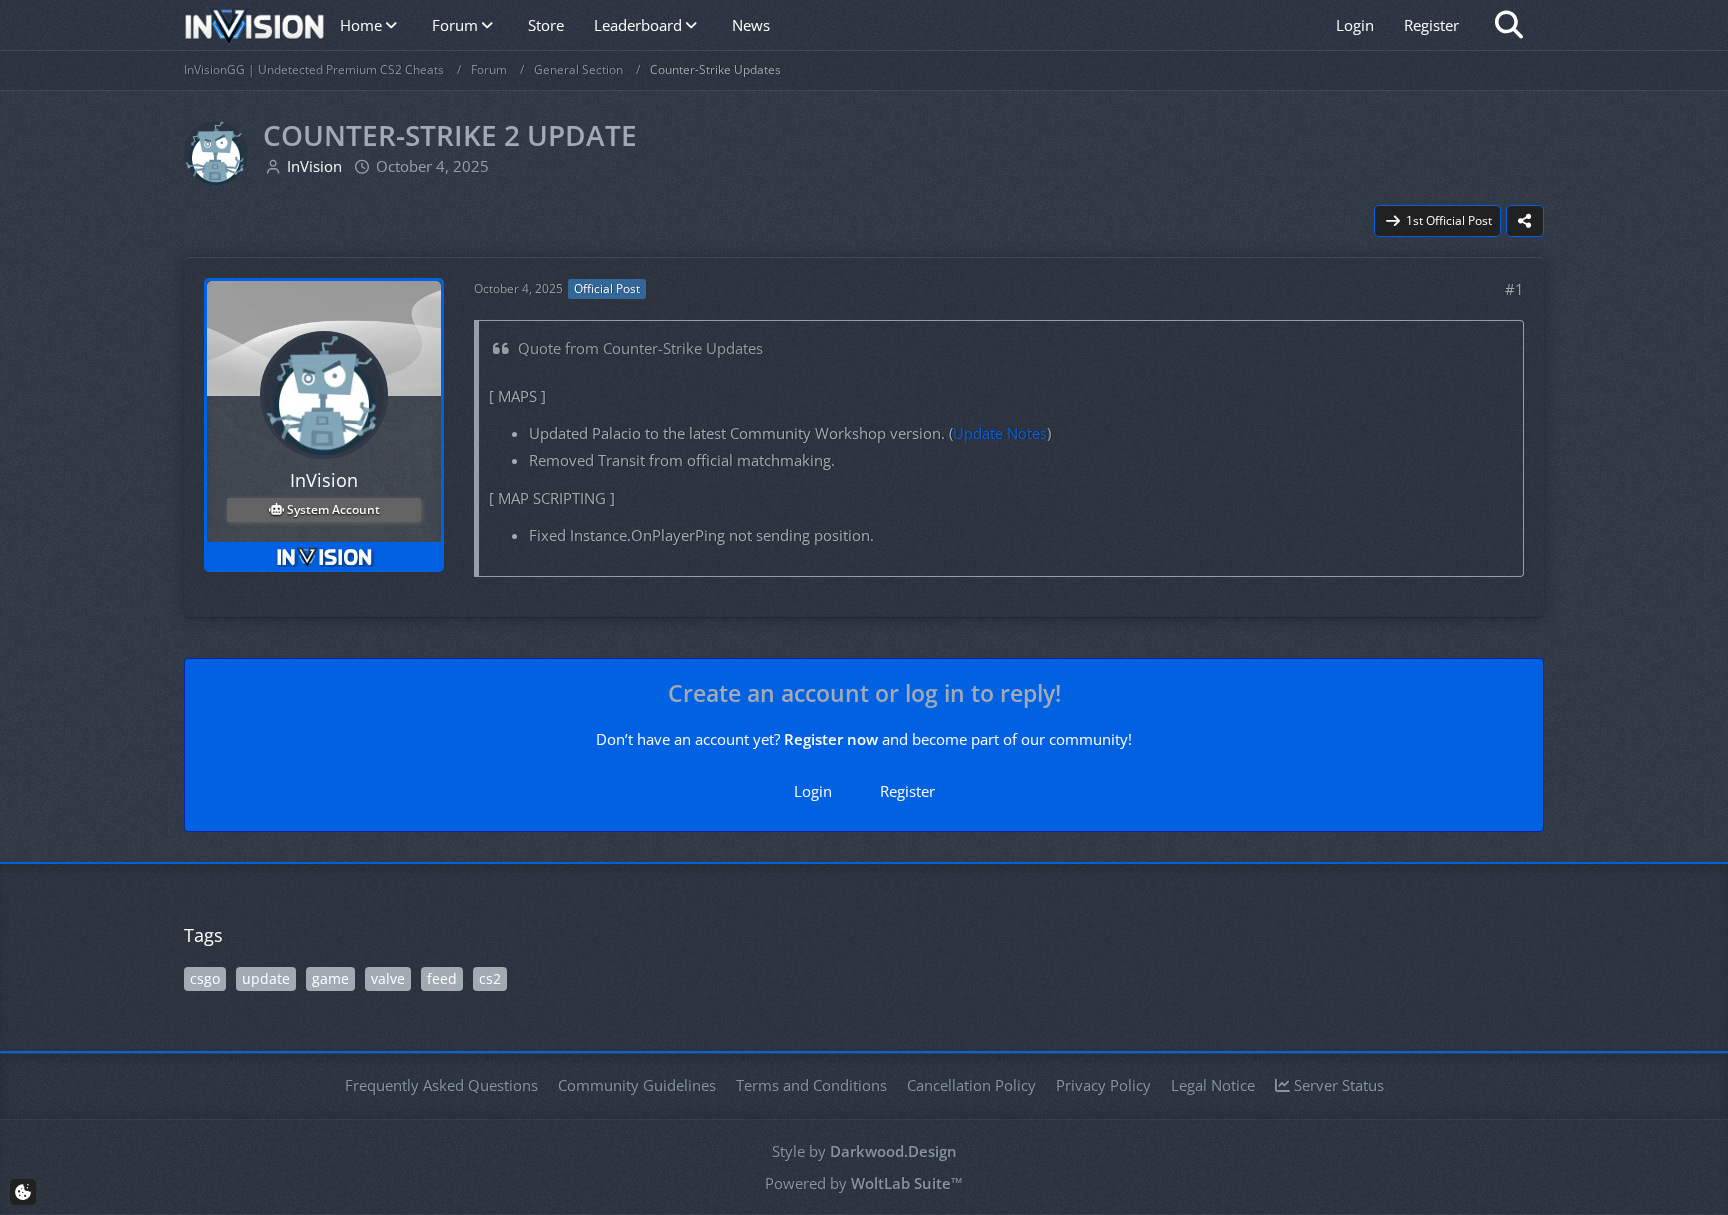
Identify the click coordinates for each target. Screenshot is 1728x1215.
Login (1355, 25)
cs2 (490, 978)
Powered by (864, 1183)
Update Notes (1000, 433)
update (266, 978)
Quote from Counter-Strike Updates (640, 348)
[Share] (1525, 221)
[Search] (1509, 25)
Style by (864, 1151)
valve (388, 978)
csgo (205, 978)
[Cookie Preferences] (23, 1192)
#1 (1514, 289)
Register (1431, 25)
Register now (831, 739)
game (330, 978)
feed (442, 978)
